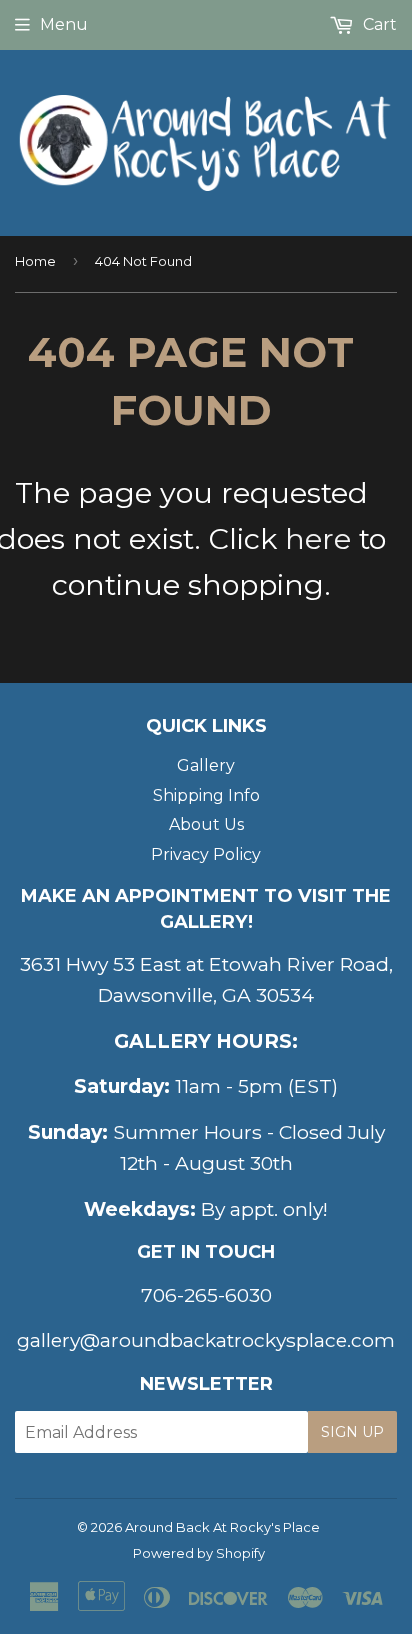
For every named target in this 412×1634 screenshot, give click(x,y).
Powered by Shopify (199, 1553)
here (318, 538)
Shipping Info (206, 795)
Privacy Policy (206, 854)
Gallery (206, 765)
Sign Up (352, 1432)
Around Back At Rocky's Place (222, 1527)
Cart (378, 24)
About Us (206, 824)
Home (35, 261)
